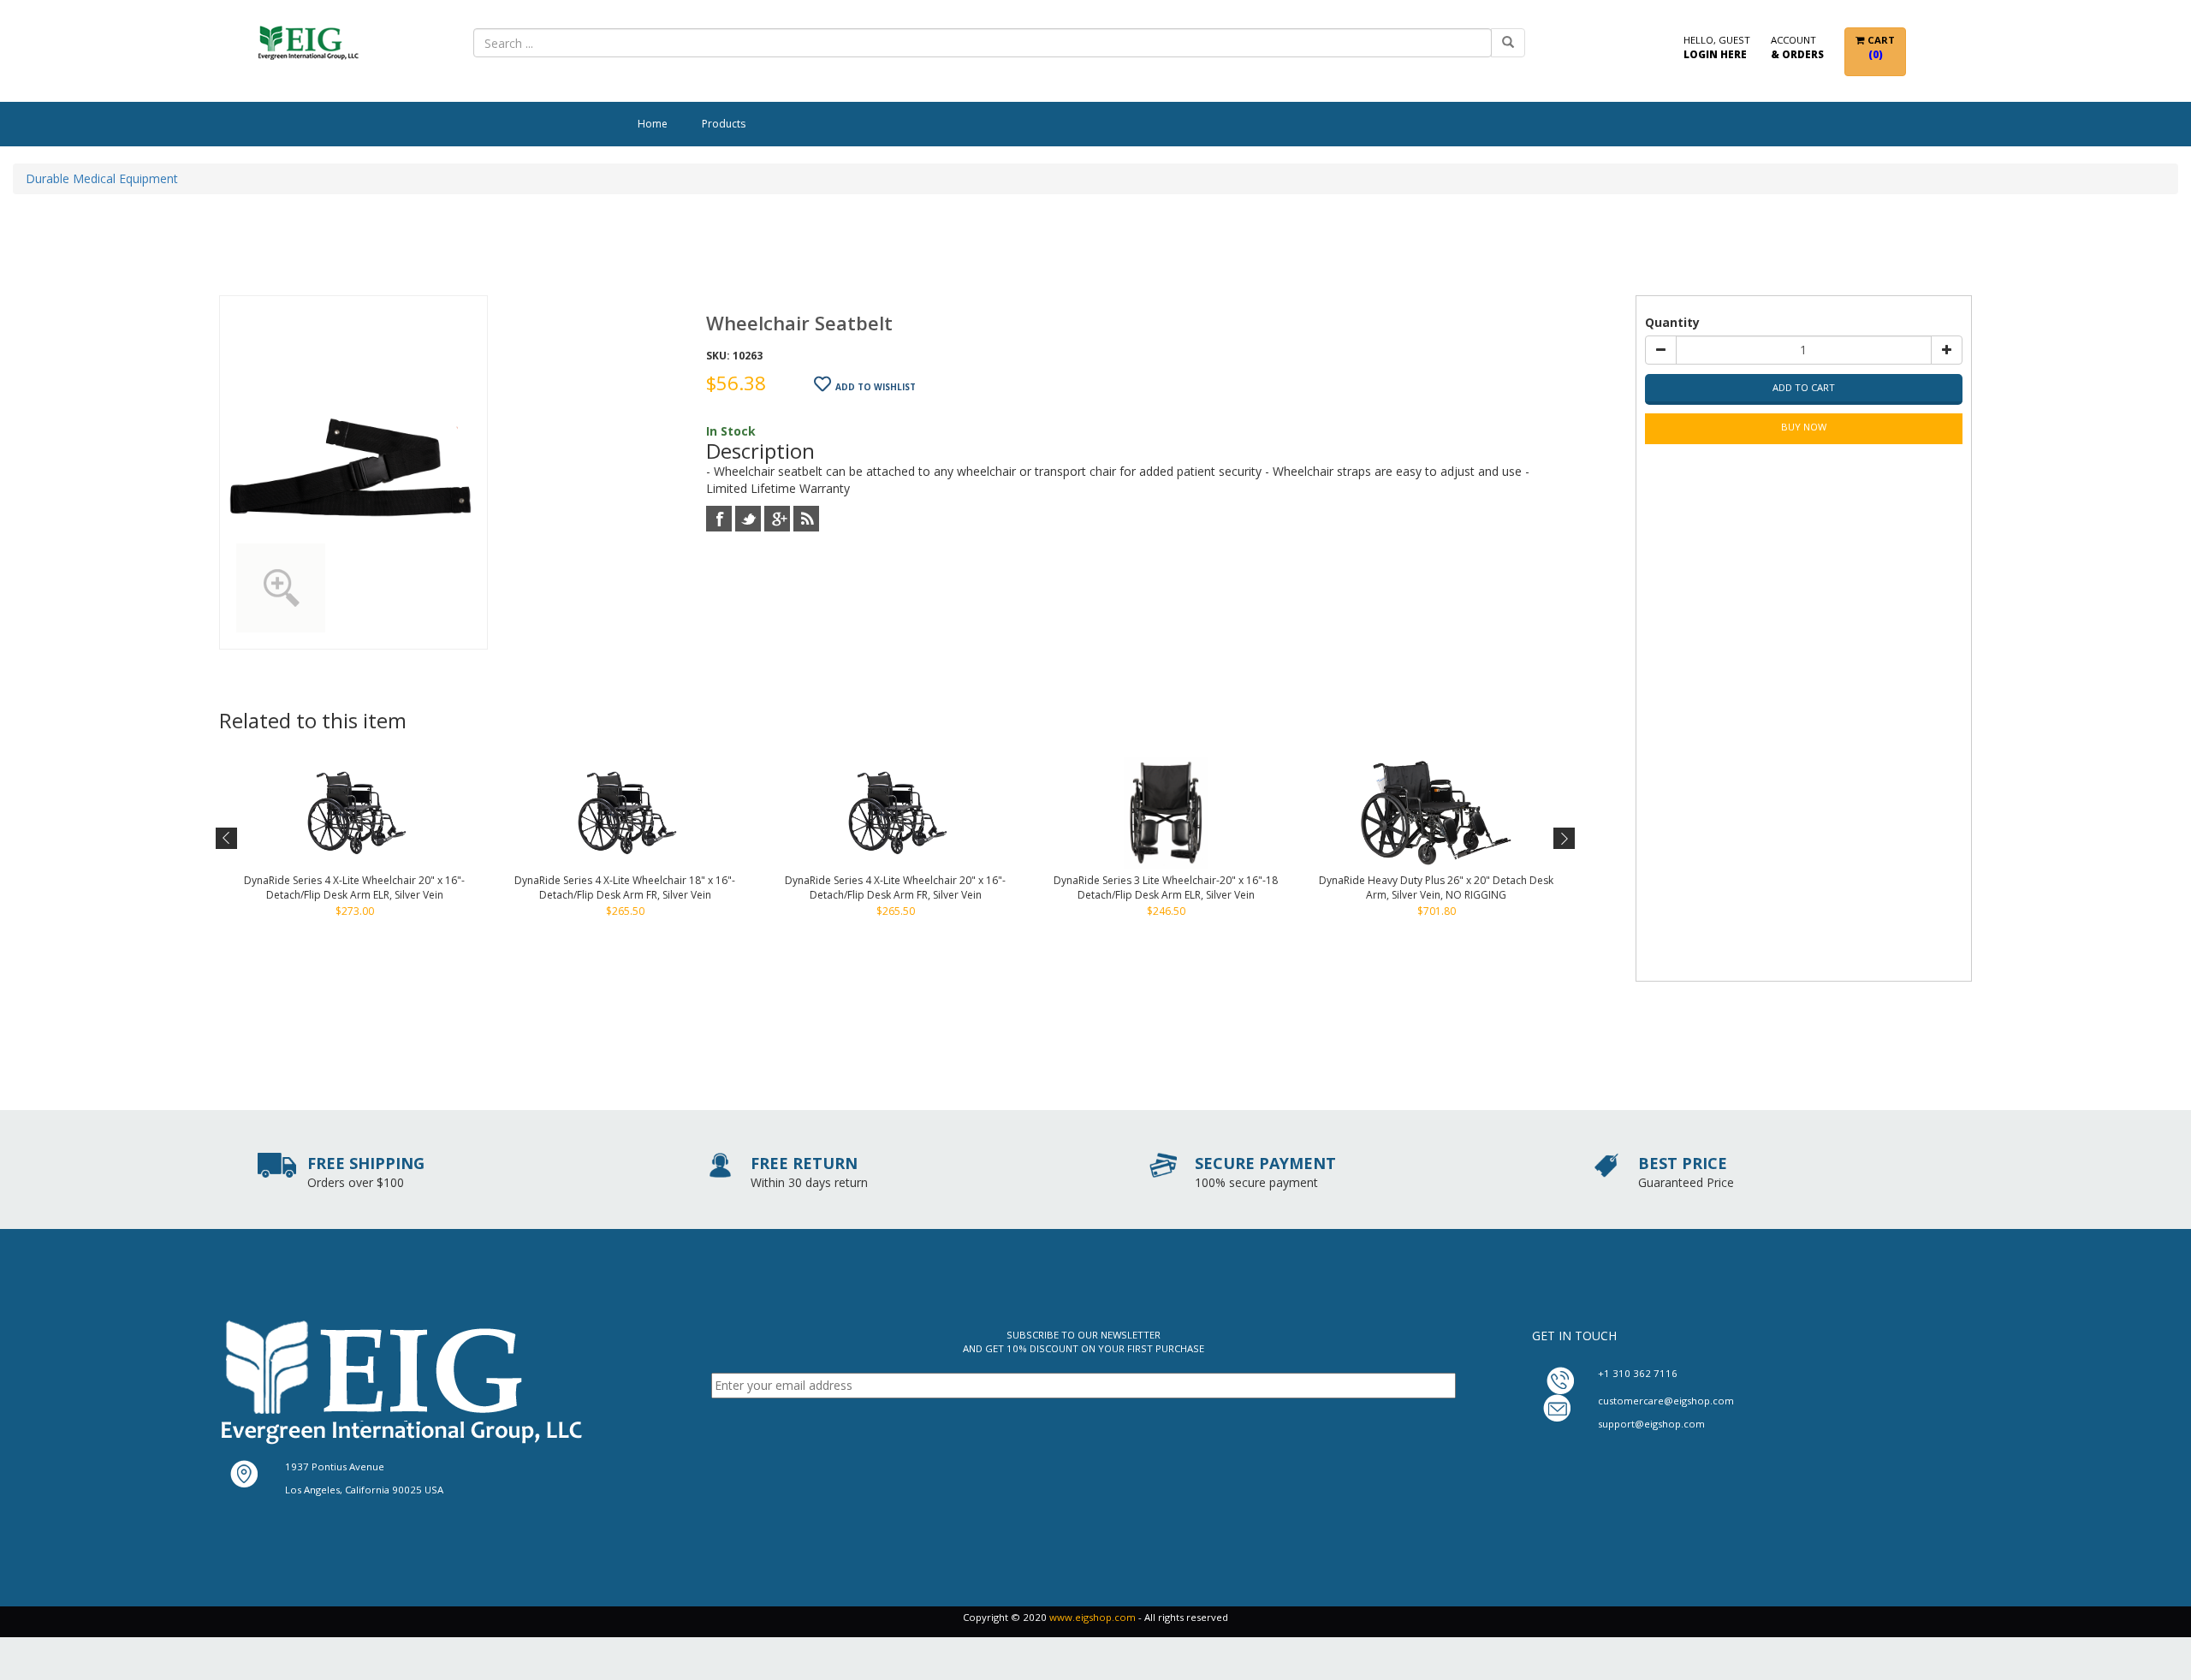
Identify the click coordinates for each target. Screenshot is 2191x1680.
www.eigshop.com (1093, 1617)
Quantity (1672, 322)
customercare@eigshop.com (1666, 1401)
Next (1562, 839)
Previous (227, 839)
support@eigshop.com (1651, 1424)
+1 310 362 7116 (1638, 1373)
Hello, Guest (1717, 47)
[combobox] (983, 43)
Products (724, 124)
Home (653, 124)
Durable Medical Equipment (102, 178)
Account (1797, 47)
